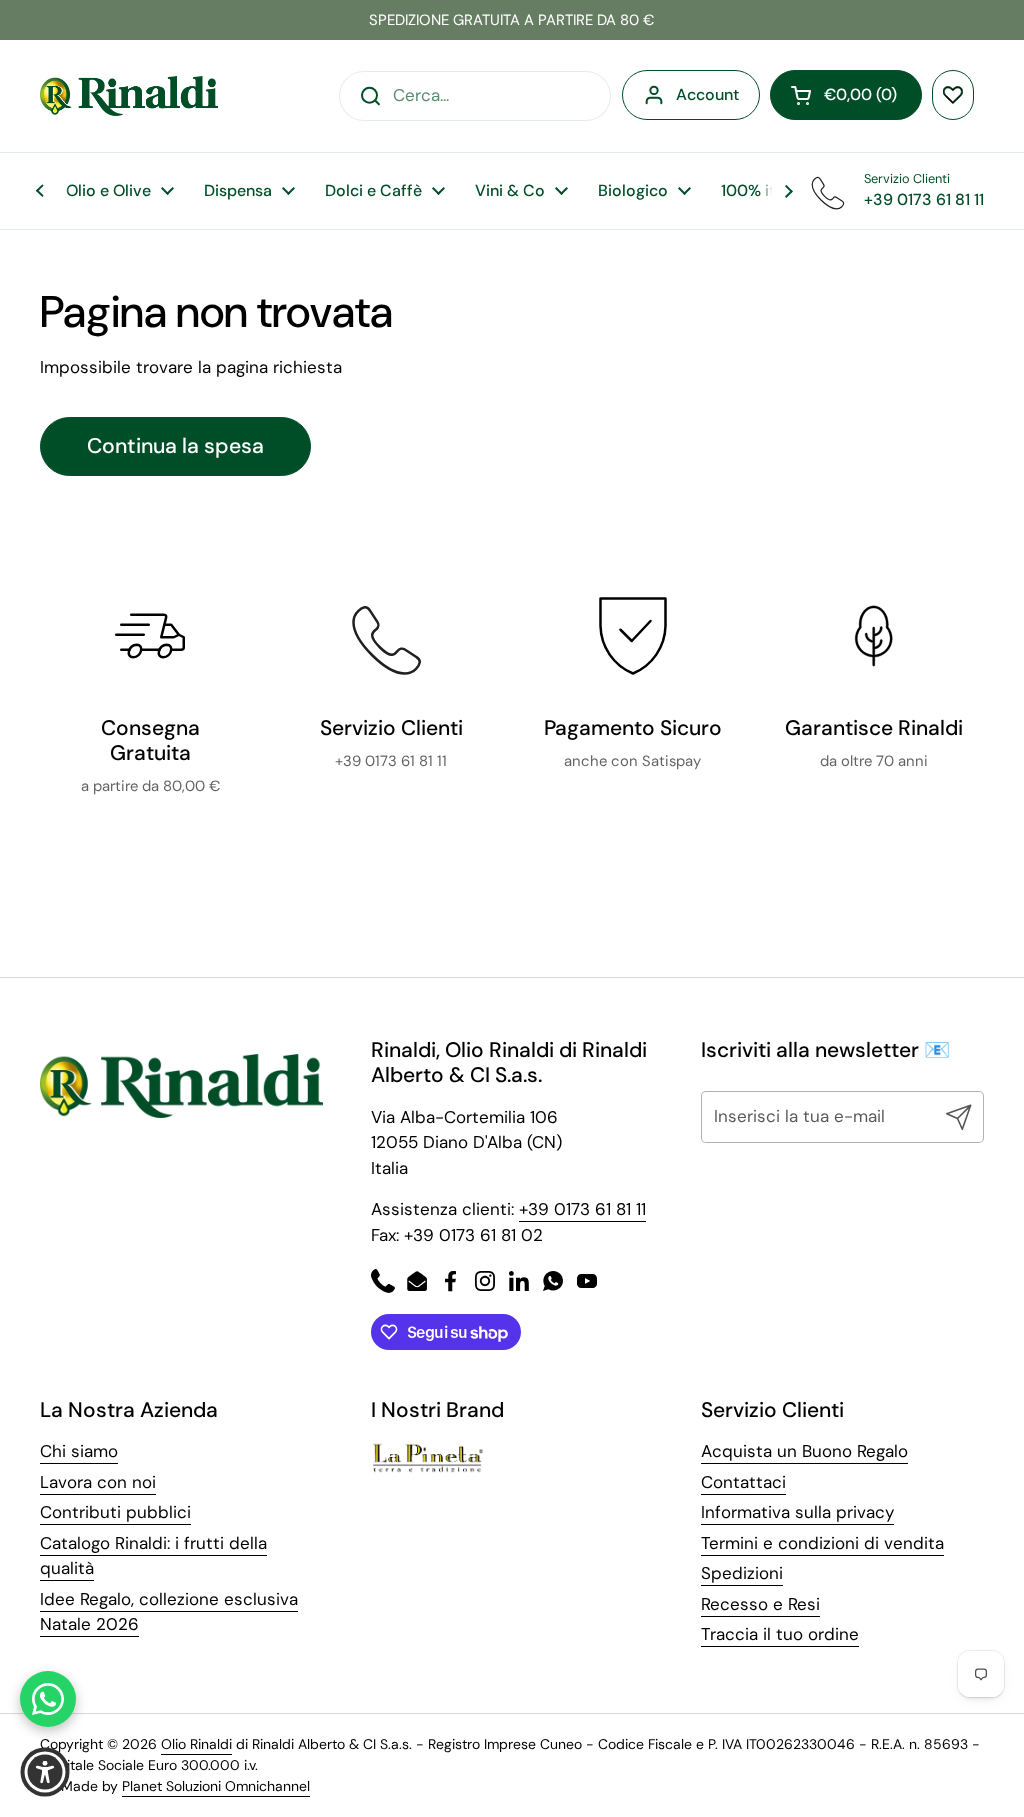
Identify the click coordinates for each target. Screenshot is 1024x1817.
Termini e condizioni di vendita (822, 1543)
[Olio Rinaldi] (129, 96)
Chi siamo (79, 1451)
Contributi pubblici (115, 1512)
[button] (846, 95)
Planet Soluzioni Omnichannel (216, 1786)
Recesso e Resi (760, 1604)
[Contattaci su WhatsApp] (48, 1699)
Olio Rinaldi (196, 1744)
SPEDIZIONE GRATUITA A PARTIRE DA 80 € (511, 20)
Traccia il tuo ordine (780, 1634)
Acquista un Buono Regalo (804, 1451)
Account (707, 94)
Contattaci (743, 1482)
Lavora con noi (98, 1482)
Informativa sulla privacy (797, 1512)
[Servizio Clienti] (391, 636)
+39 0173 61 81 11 (582, 1209)
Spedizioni (742, 1573)
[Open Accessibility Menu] (45, 1772)
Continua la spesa (175, 446)
